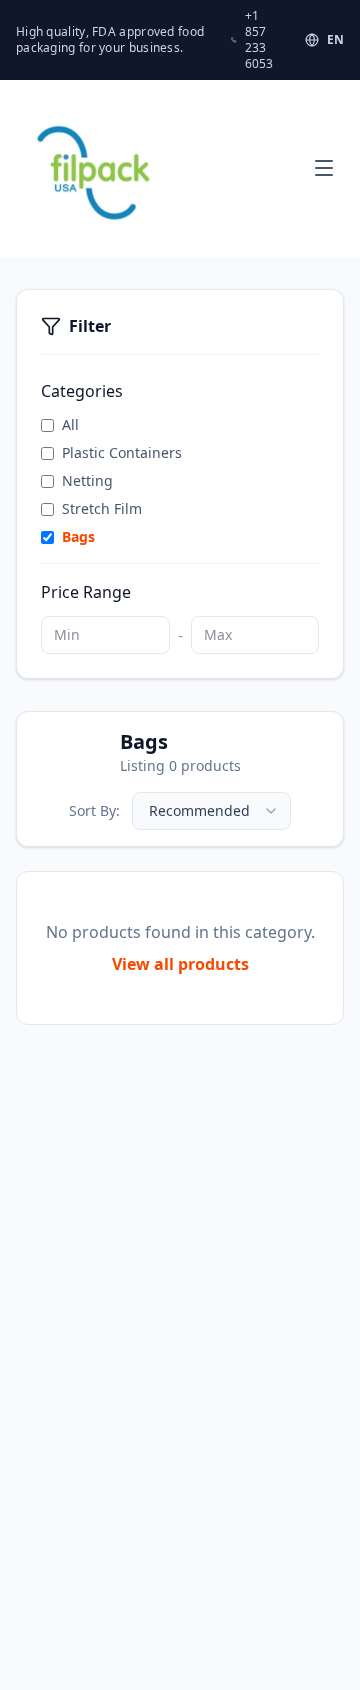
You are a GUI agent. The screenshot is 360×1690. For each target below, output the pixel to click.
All (70, 424)
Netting (87, 480)
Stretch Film (102, 508)
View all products (180, 964)
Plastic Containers (122, 452)
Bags (78, 536)
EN (335, 40)
